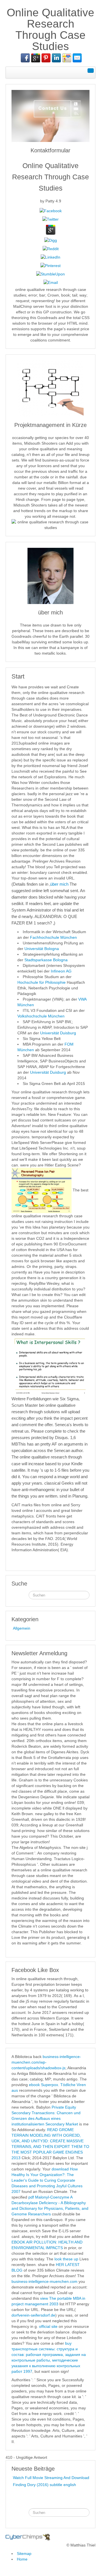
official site (48, 2326)
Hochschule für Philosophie (42, 982)
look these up (66, 2259)
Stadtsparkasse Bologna (46, 960)
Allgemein (22, 1628)
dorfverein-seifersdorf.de (33, 2315)
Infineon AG (61, 971)
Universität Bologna (42, 949)
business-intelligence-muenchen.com (44, 2281)
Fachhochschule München (53, 937)
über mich (59, 884)
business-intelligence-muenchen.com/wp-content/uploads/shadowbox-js (46, 2062)
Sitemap (24, 2554)
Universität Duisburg (58, 1033)
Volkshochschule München (41, 1016)
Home (22, 2559)
